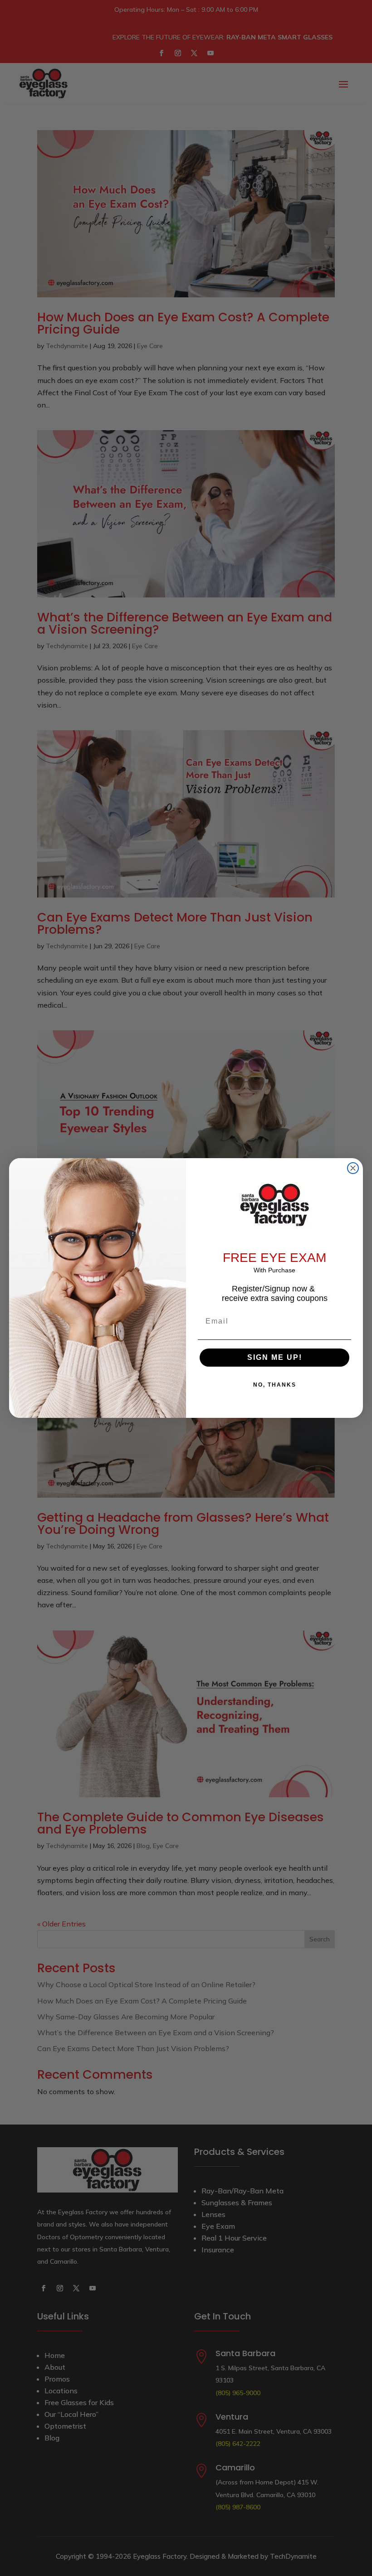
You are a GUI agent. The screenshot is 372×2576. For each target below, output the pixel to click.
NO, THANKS (275, 1385)
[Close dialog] (353, 1168)
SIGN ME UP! (275, 1357)
